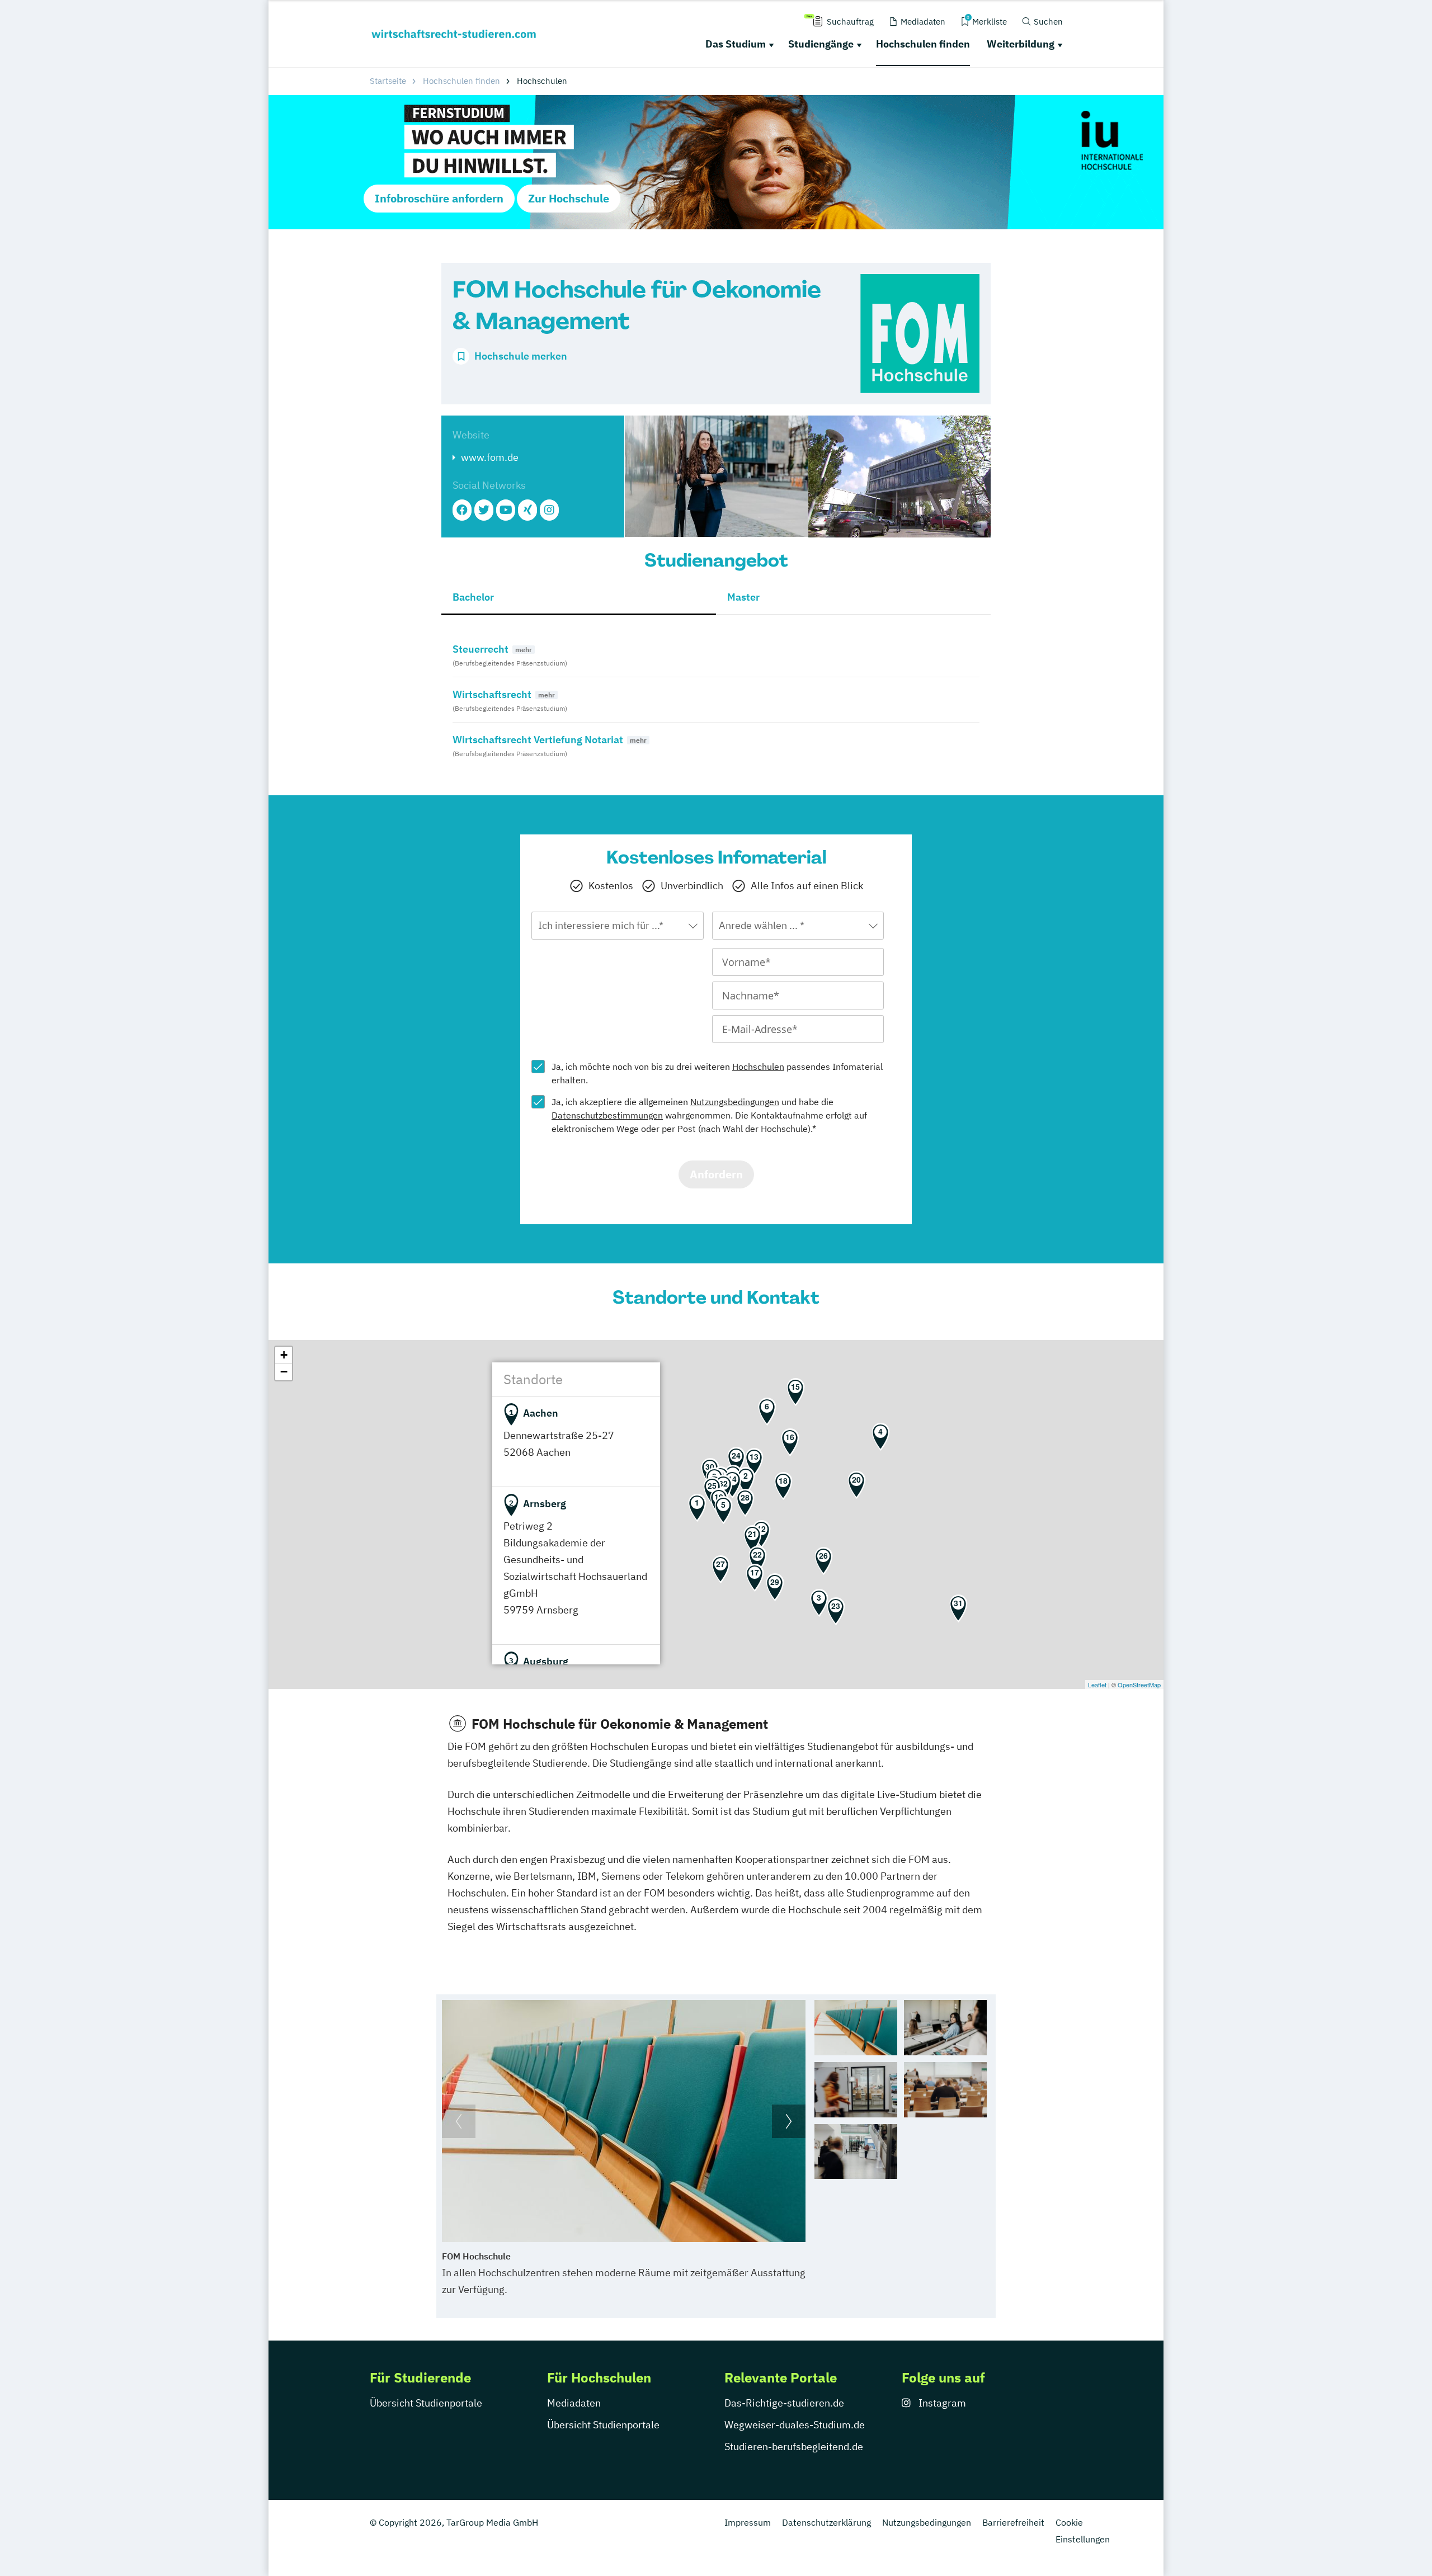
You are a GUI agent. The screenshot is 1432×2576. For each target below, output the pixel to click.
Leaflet (1097, 1685)
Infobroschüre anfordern (439, 198)
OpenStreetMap (1139, 1685)
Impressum (748, 2522)
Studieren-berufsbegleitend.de (794, 2447)
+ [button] (284, 1355)
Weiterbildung (1021, 44)
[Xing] (527, 510)
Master (743, 597)
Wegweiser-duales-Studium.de (795, 2425)
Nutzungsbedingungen (735, 1102)
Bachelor (473, 597)
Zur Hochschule (569, 198)
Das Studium (736, 44)
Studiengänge (821, 44)
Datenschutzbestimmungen (607, 1115)
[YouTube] (506, 510)
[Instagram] (549, 510)
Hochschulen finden (923, 44)
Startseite (388, 81)
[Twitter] (484, 510)
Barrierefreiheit (1013, 2522)
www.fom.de (490, 457)
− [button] (284, 1372)
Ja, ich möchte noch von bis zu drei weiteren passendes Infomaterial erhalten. (717, 1073)
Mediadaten (574, 2403)
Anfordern (716, 1174)
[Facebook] (462, 510)
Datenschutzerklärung (826, 2522)
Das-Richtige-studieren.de (784, 2403)
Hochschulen (758, 1067)
